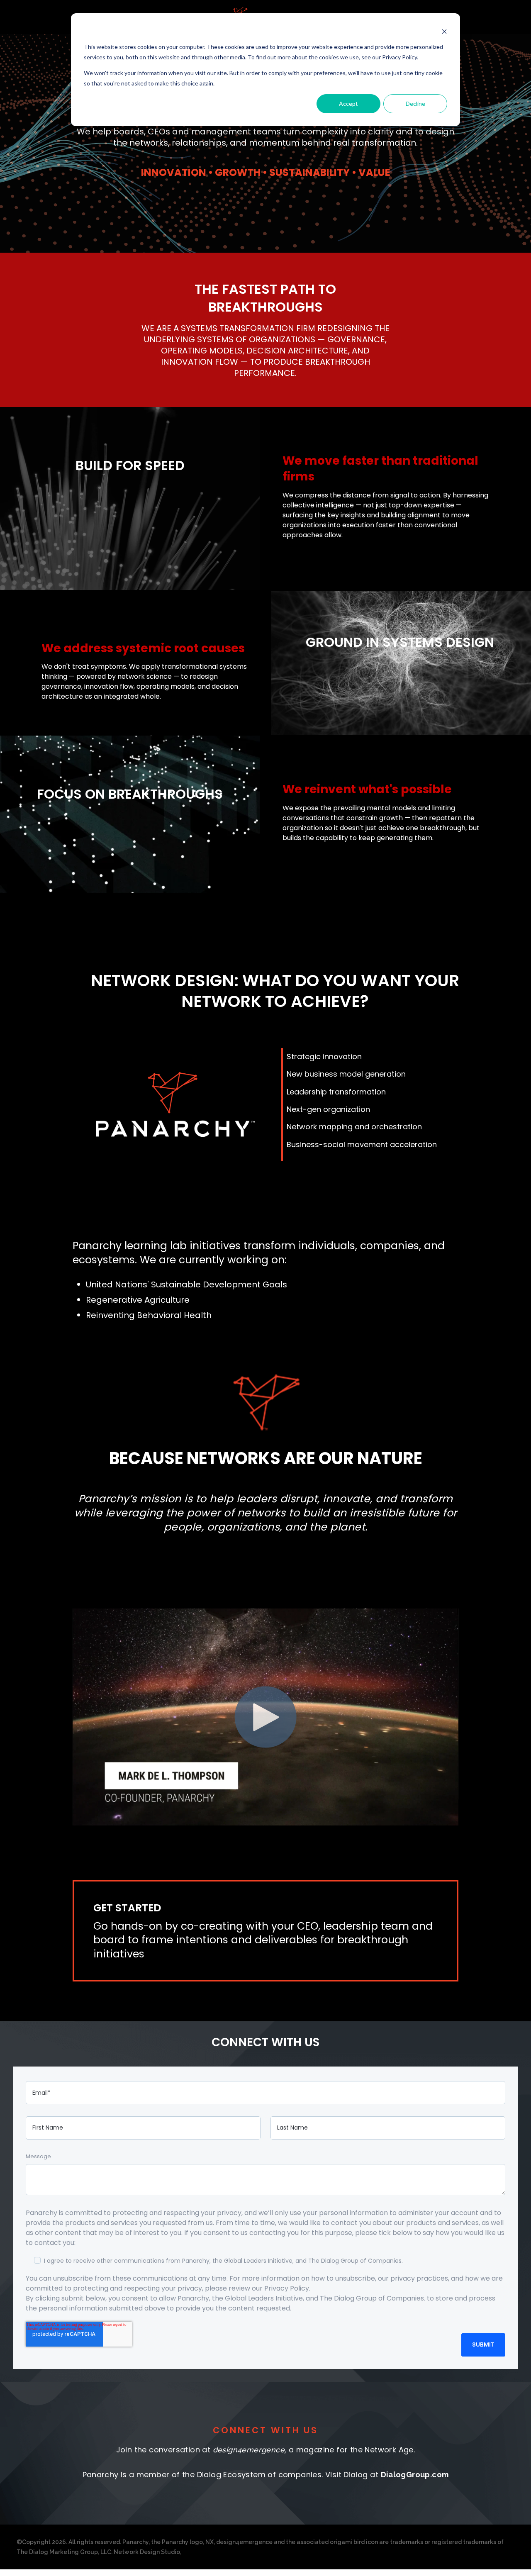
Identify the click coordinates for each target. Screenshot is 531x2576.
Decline (415, 104)
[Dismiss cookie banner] (444, 31)
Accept (348, 104)
